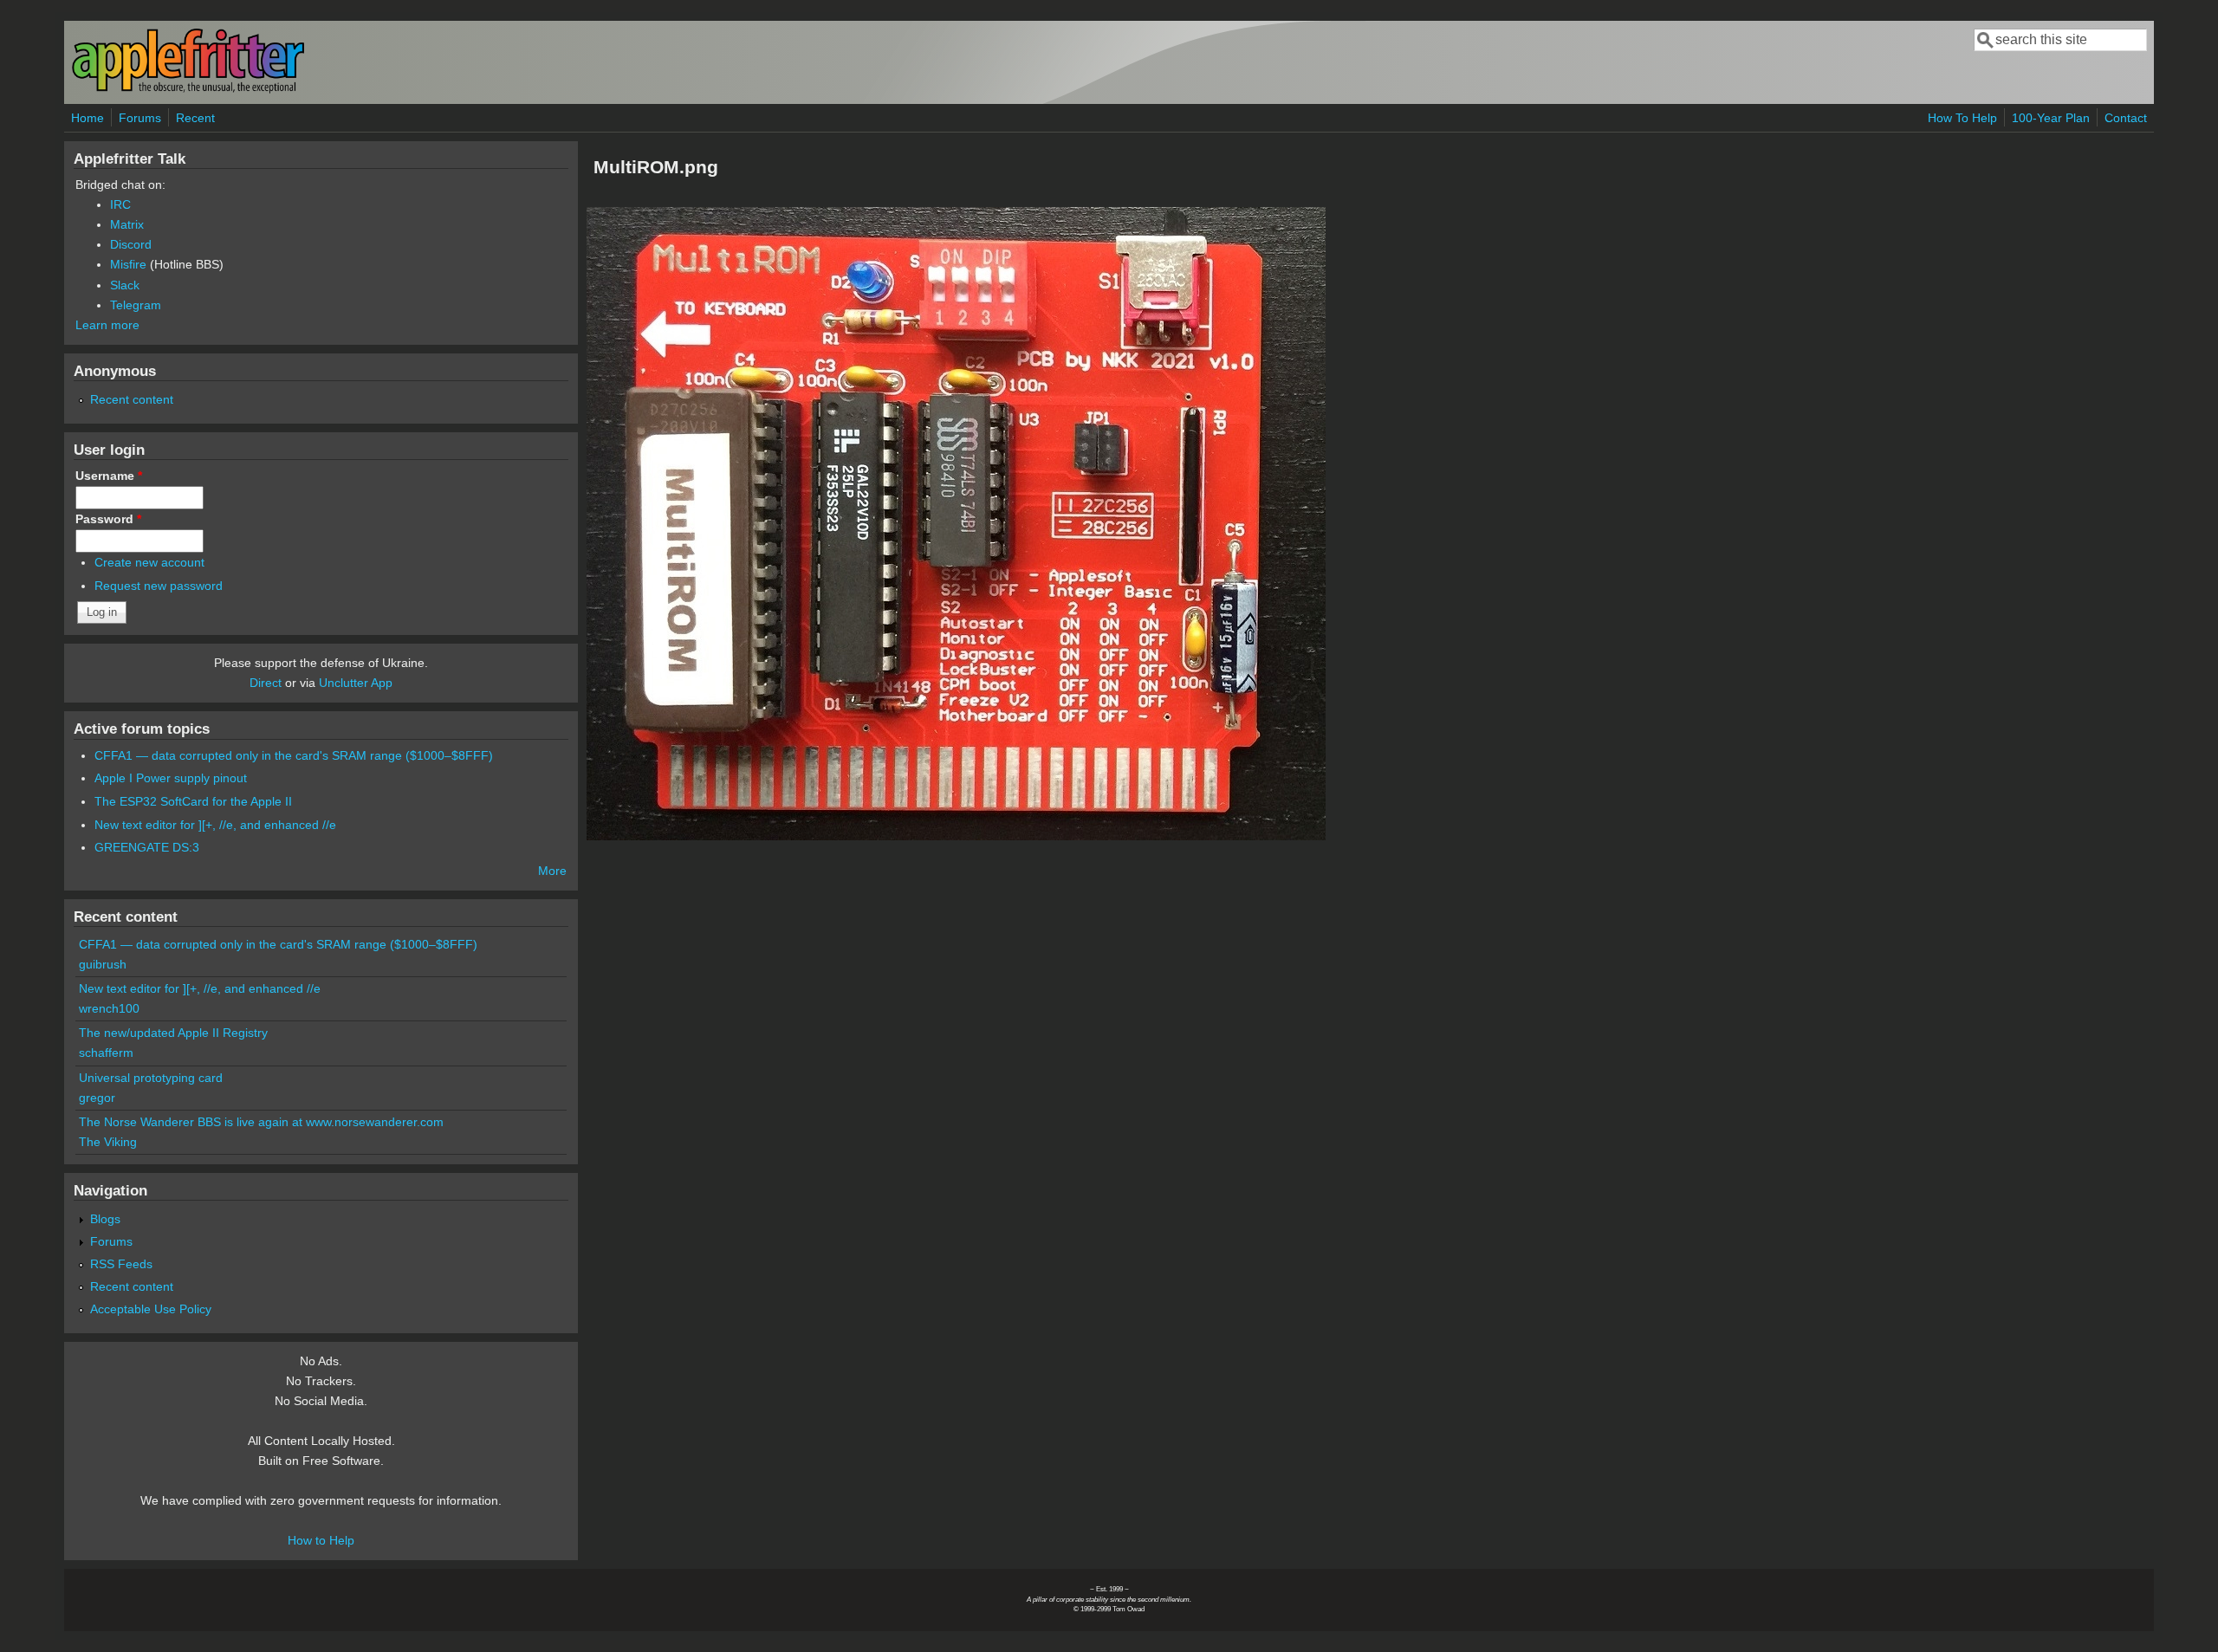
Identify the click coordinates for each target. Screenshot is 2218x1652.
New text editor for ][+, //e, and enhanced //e (215, 825)
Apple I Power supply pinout (171, 778)
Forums (140, 118)
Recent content (132, 399)
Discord (131, 244)
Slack (125, 285)
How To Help (1962, 118)
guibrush (103, 964)
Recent (195, 118)
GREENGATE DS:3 (147, 847)
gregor (97, 1098)
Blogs (105, 1219)
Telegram (136, 305)
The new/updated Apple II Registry (173, 1033)
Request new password (159, 586)
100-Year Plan (2051, 118)
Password (108, 519)
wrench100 (109, 1008)
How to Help (321, 1540)
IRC (120, 204)
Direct (266, 683)
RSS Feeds (121, 1264)
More (552, 871)
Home (88, 118)
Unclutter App (356, 683)
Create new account (149, 562)
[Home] (188, 90)
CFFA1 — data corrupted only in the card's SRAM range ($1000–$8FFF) (294, 755)
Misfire (128, 264)
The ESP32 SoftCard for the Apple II (193, 801)
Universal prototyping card (151, 1078)
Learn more (107, 325)
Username (109, 476)
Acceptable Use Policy (151, 1309)
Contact (2126, 118)
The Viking (108, 1142)
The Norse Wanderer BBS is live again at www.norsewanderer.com (261, 1122)
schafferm (106, 1053)
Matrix (127, 224)
